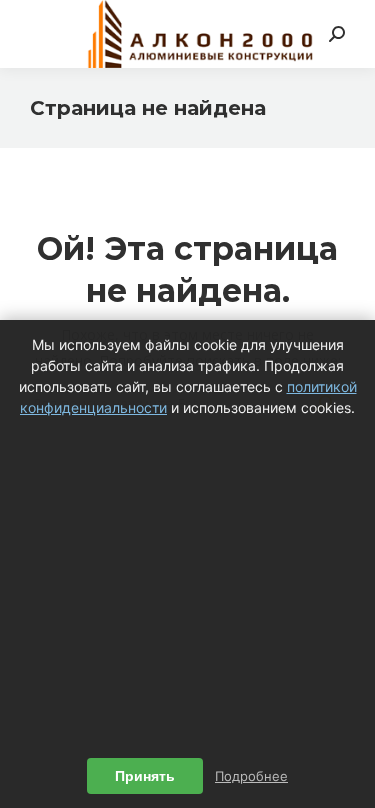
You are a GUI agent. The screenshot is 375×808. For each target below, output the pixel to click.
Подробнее (251, 776)
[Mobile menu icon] (42, 34)
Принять (145, 776)
